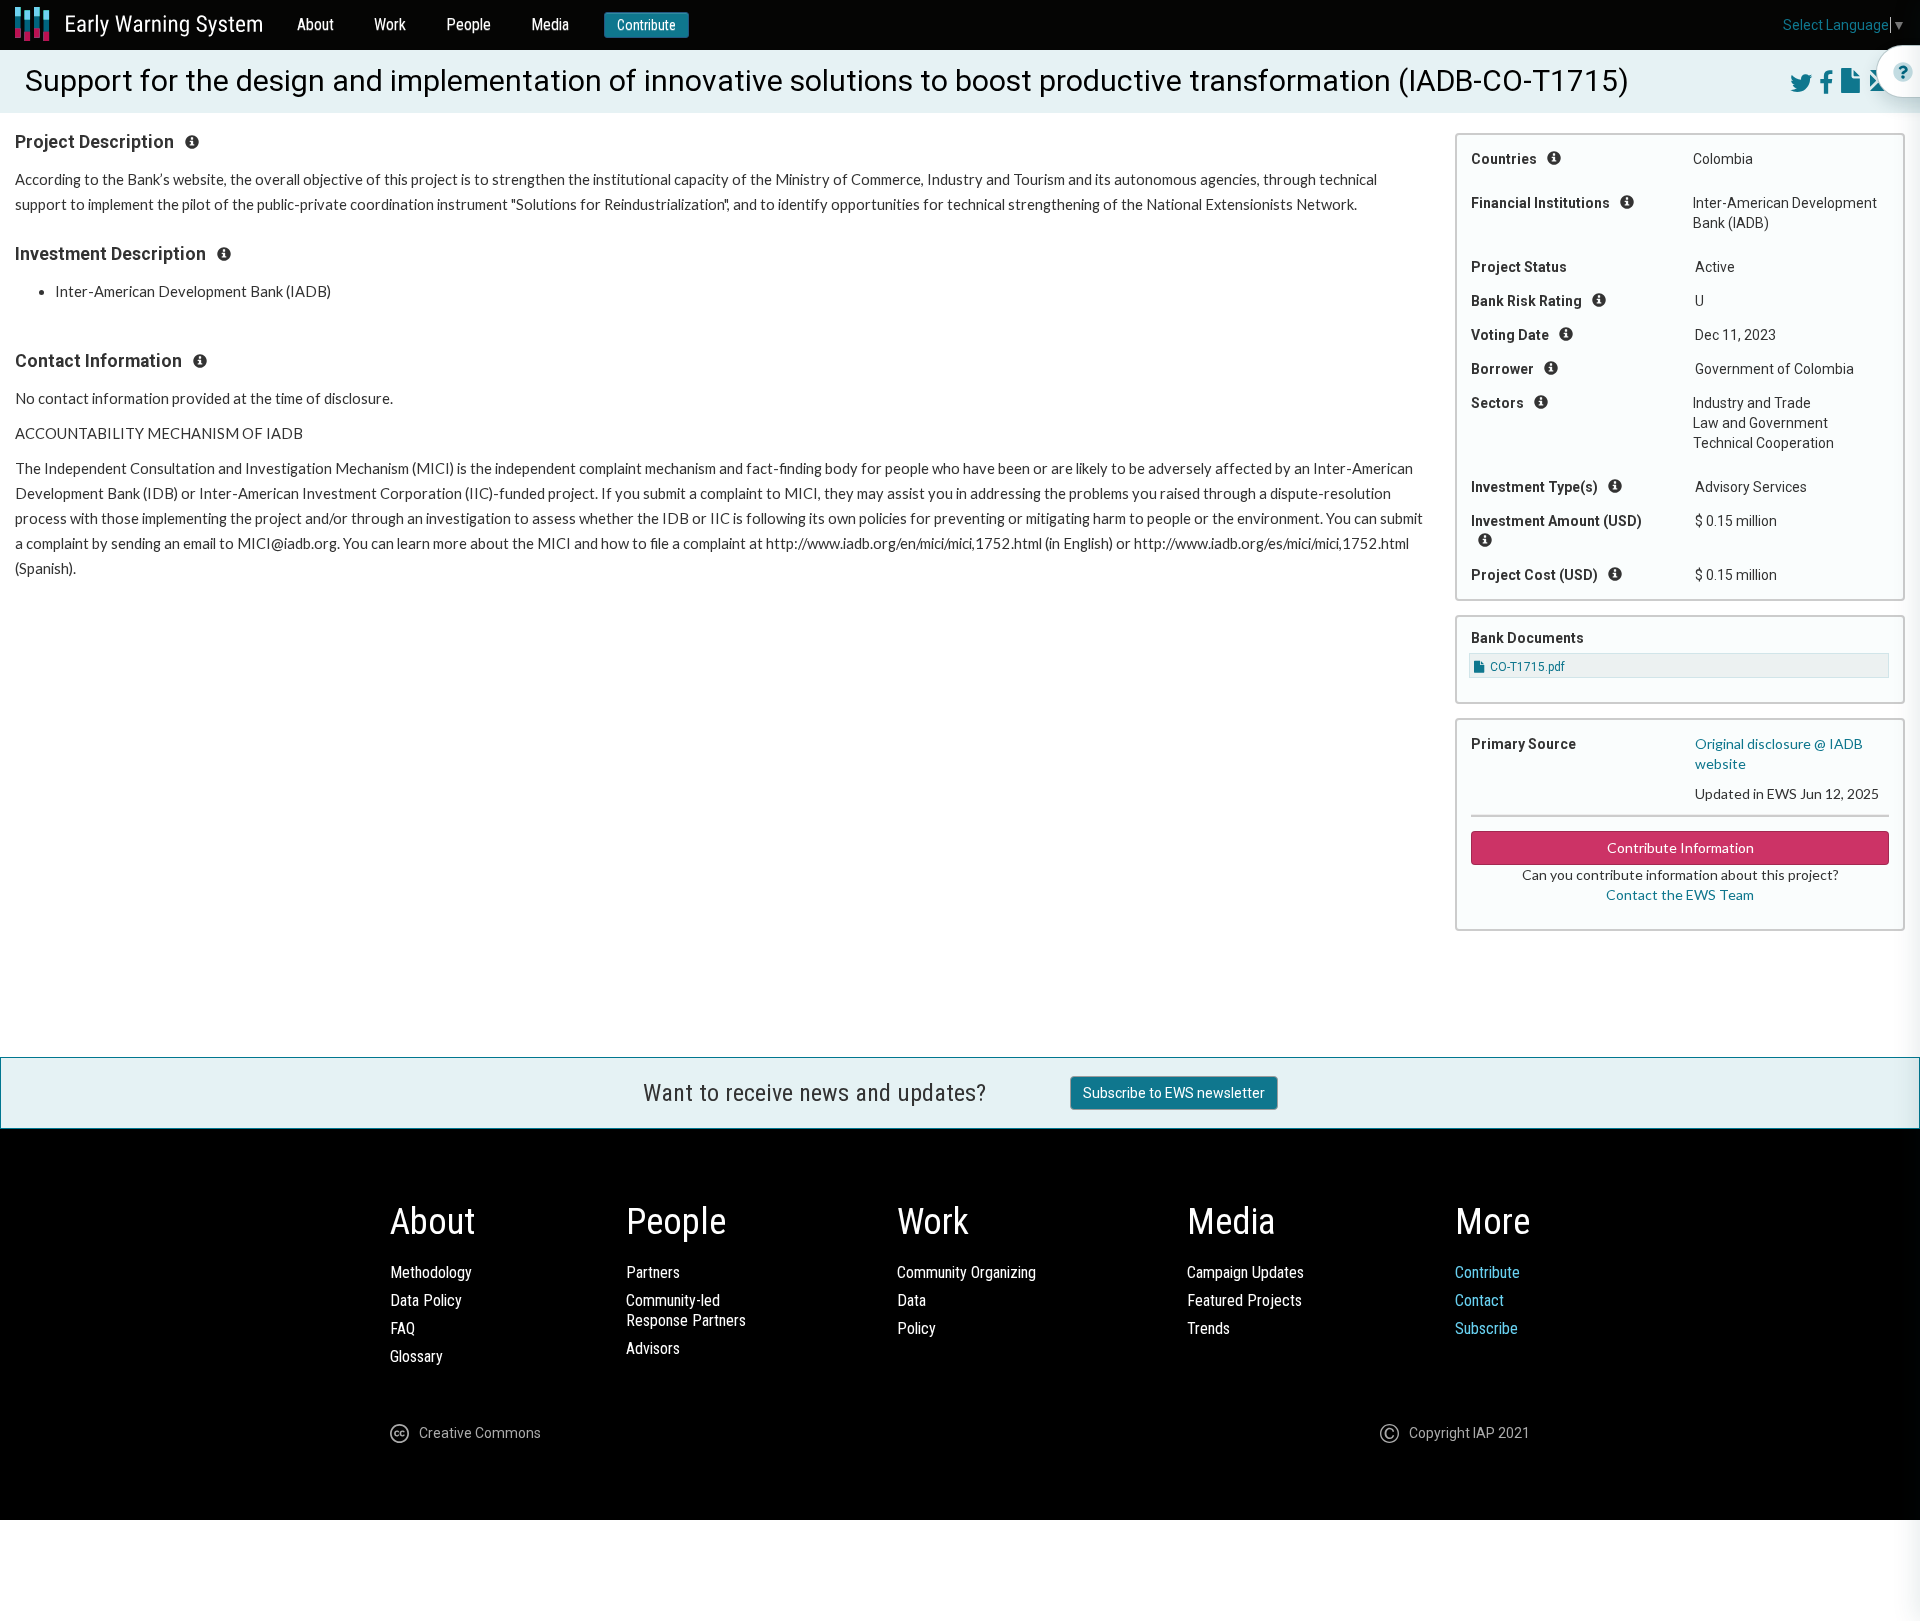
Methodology (431, 1272)
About (315, 24)
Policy (916, 1328)
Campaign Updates (1245, 1272)
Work (390, 24)
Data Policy (426, 1300)
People (468, 24)
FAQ (402, 1328)
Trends (1208, 1328)
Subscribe (1486, 1328)
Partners (653, 1272)
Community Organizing (966, 1272)
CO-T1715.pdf (1526, 667)
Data (911, 1300)
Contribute (646, 25)
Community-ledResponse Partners (686, 1310)
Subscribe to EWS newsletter (1174, 1093)
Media (550, 24)
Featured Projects (1244, 1300)
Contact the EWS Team (1680, 894)
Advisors (653, 1348)
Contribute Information (1680, 847)
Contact (1479, 1300)
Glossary (416, 1356)
